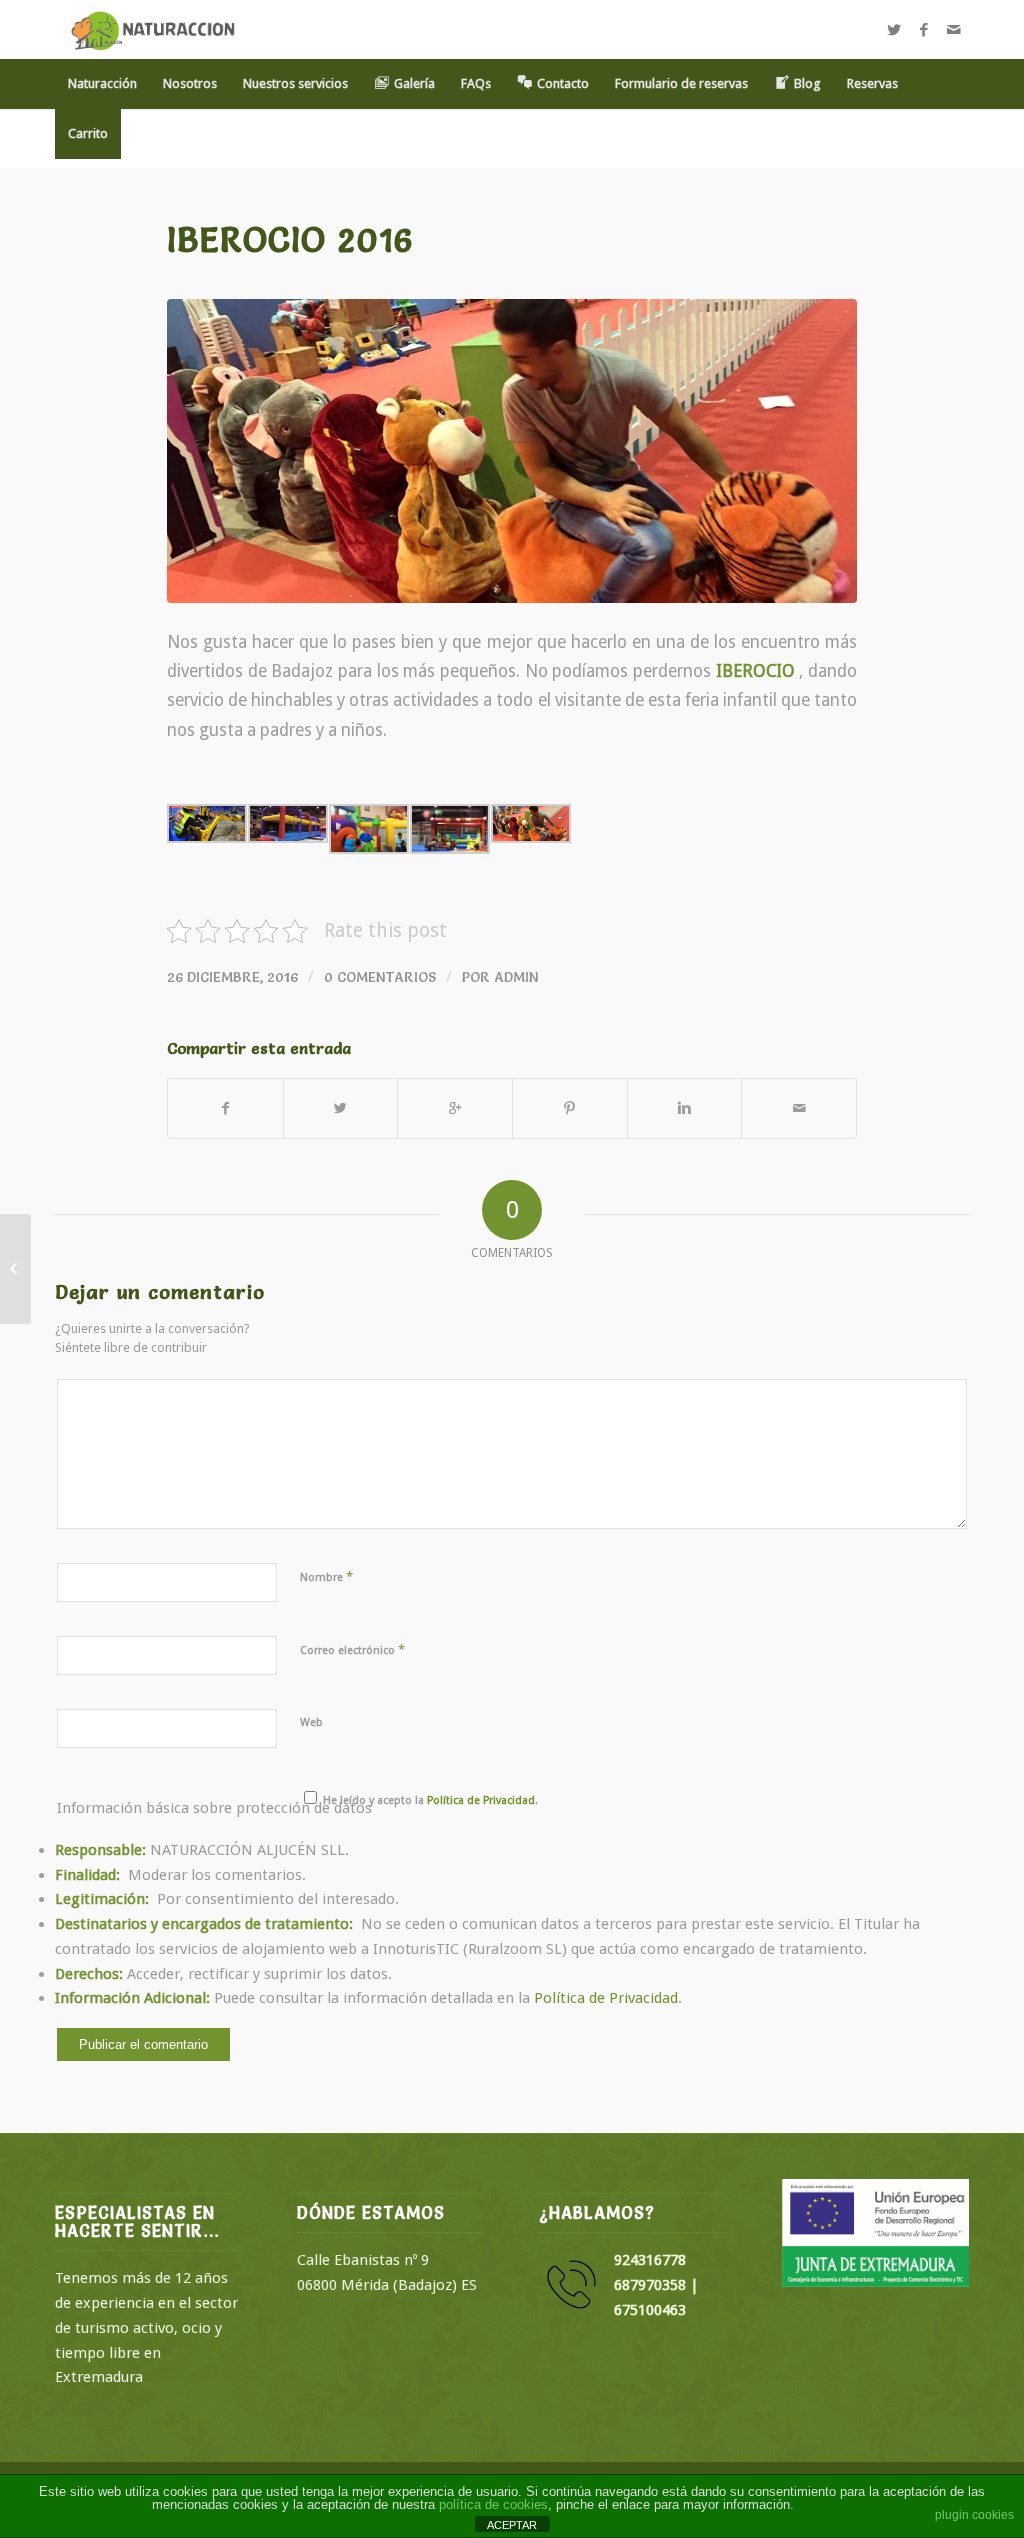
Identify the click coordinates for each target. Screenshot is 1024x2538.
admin (516, 977)
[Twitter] (894, 30)
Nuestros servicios (295, 83)
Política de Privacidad (606, 1998)
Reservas (872, 83)
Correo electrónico (352, 1649)
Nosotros (190, 83)
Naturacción (102, 83)
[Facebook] (924, 30)
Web (311, 1722)
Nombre (326, 1576)
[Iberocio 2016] (512, 451)
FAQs (476, 83)
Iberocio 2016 (290, 239)
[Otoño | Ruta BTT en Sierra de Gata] (15, 1269)
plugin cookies (974, 2515)
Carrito (88, 133)
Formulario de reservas (681, 83)
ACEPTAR (512, 2525)
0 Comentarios (380, 977)
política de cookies (493, 2504)
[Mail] (954, 30)
